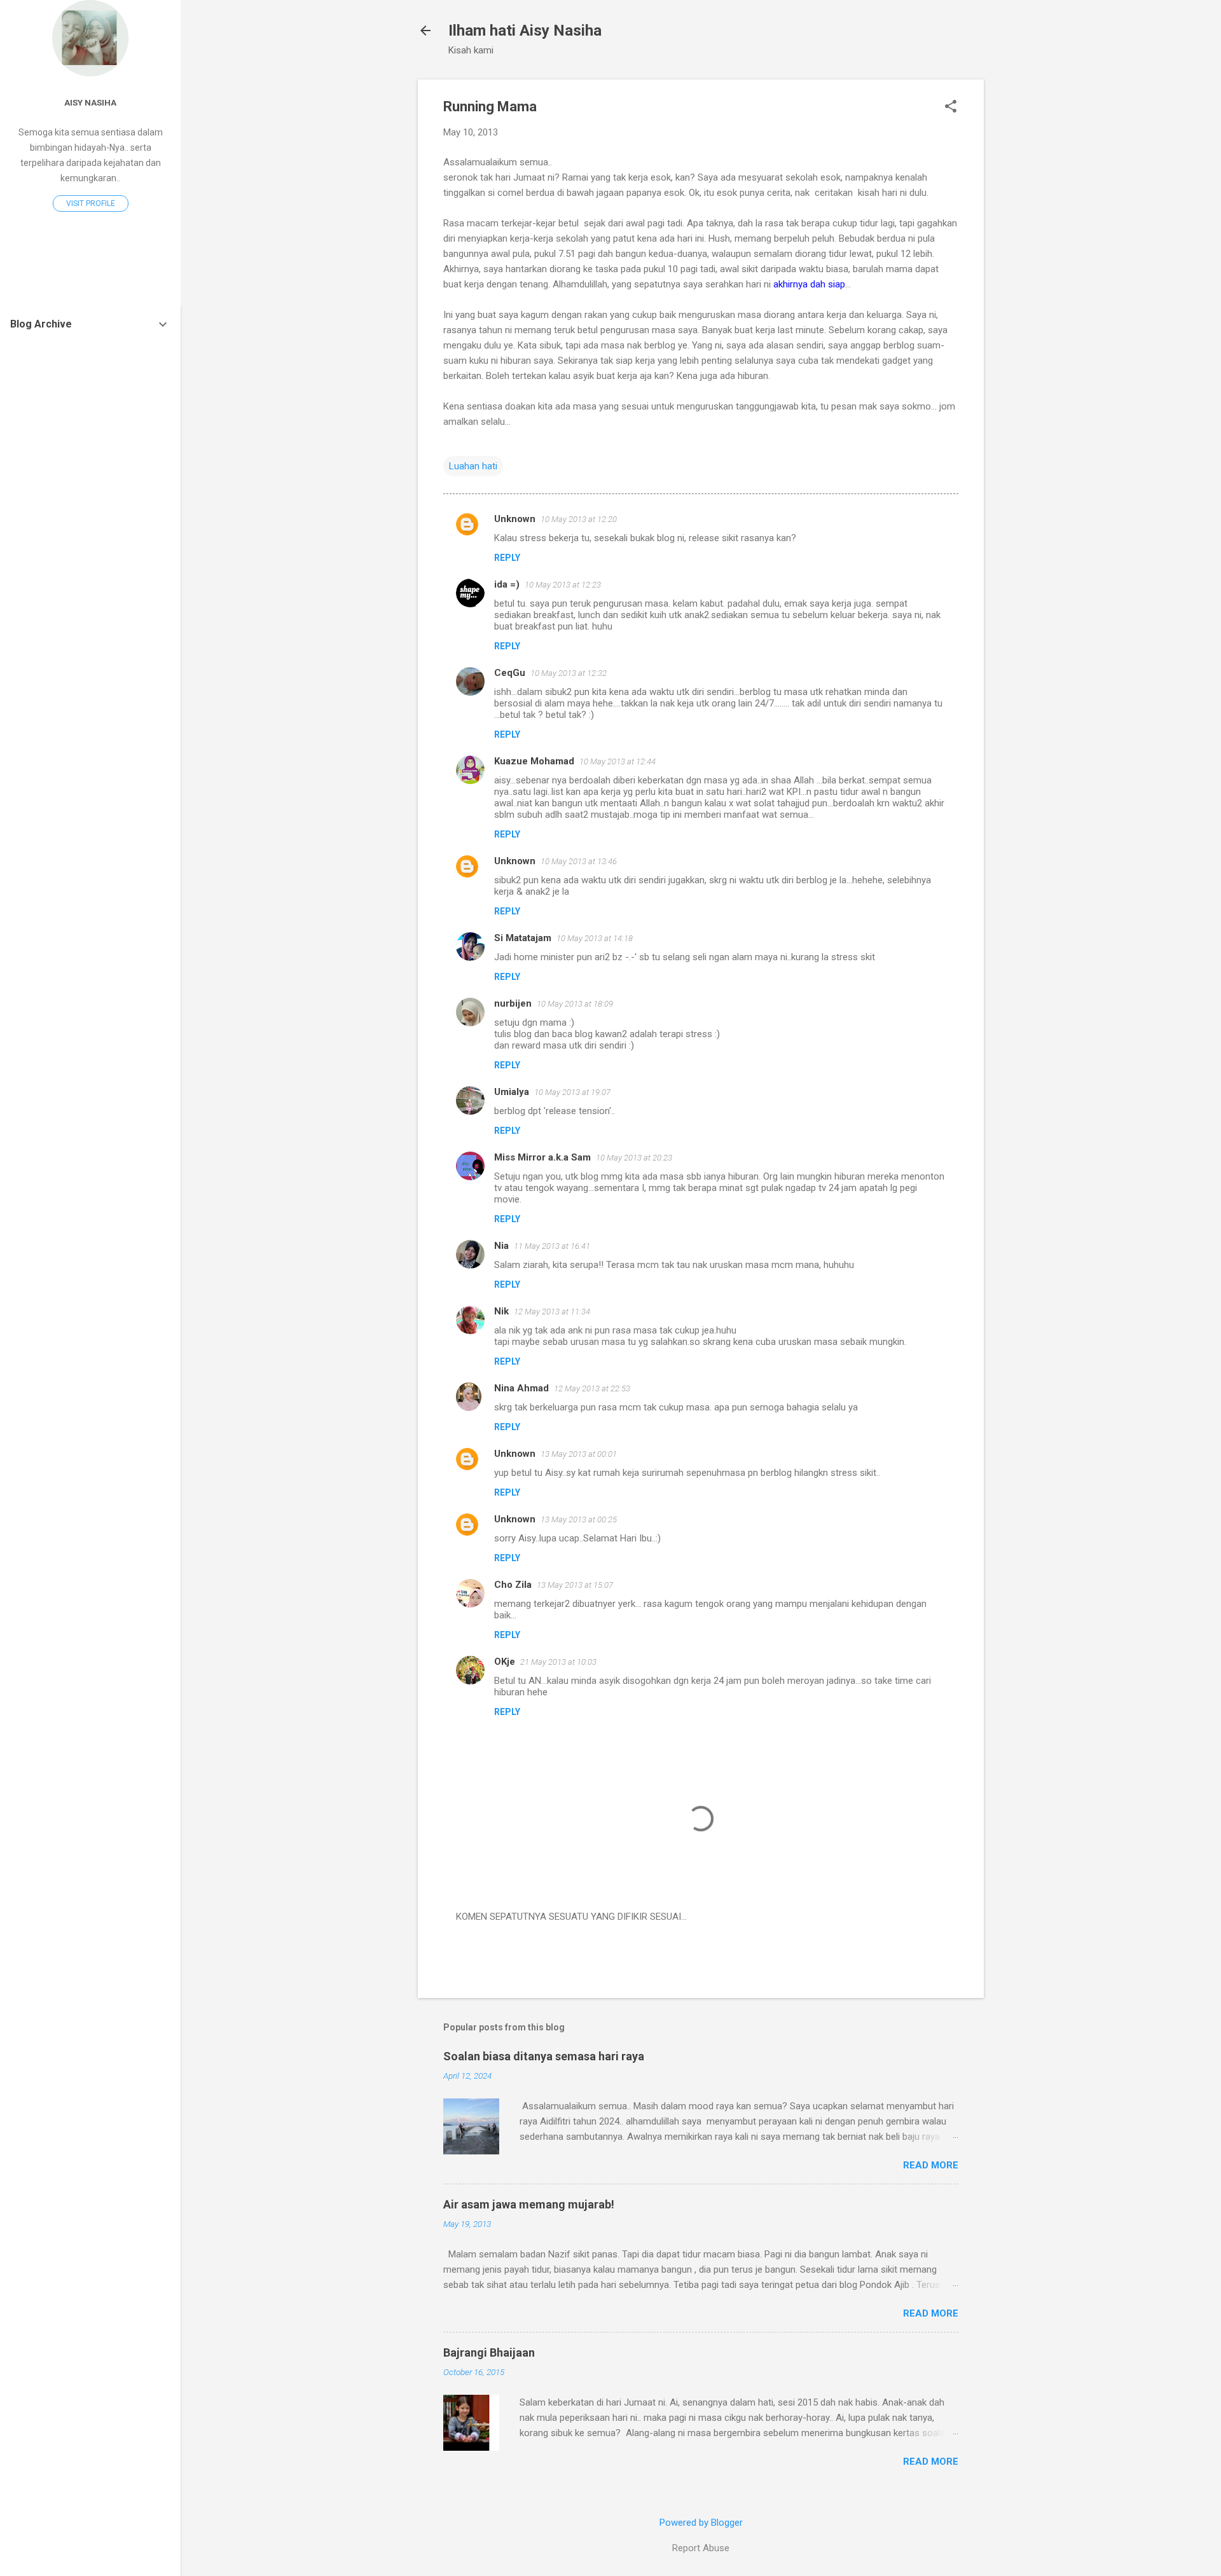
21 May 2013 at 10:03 (558, 1662)
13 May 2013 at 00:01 (579, 1454)
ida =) (507, 584)
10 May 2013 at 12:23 (563, 585)
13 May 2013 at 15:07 (575, 1585)
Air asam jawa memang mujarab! (529, 2204)
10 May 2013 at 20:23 (634, 1158)
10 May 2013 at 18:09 (575, 1004)
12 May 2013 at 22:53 (592, 1388)
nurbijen (513, 1003)
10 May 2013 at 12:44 (617, 761)
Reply (507, 558)
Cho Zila (513, 1585)
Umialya (512, 1092)
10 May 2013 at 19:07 (572, 1092)
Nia (501, 1246)
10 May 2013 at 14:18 (595, 938)
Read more (931, 2165)
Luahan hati (473, 466)
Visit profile (91, 203)
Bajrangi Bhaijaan (489, 2352)
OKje (505, 1662)
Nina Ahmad (521, 1388)
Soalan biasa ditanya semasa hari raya (544, 2056)
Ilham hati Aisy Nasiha (525, 31)
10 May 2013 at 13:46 (579, 861)
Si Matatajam (523, 938)
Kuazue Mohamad (534, 761)
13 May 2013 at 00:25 (579, 1519)
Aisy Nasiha (90, 102)
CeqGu (510, 673)
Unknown (515, 519)
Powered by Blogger (701, 2523)
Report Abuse (701, 2548)
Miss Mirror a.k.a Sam (542, 1157)
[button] (951, 107)
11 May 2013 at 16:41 (552, 1246)
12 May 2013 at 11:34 (552, 1312)
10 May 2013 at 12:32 (569, 673)
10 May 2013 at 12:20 (579, 519)
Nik (501, 1311)
